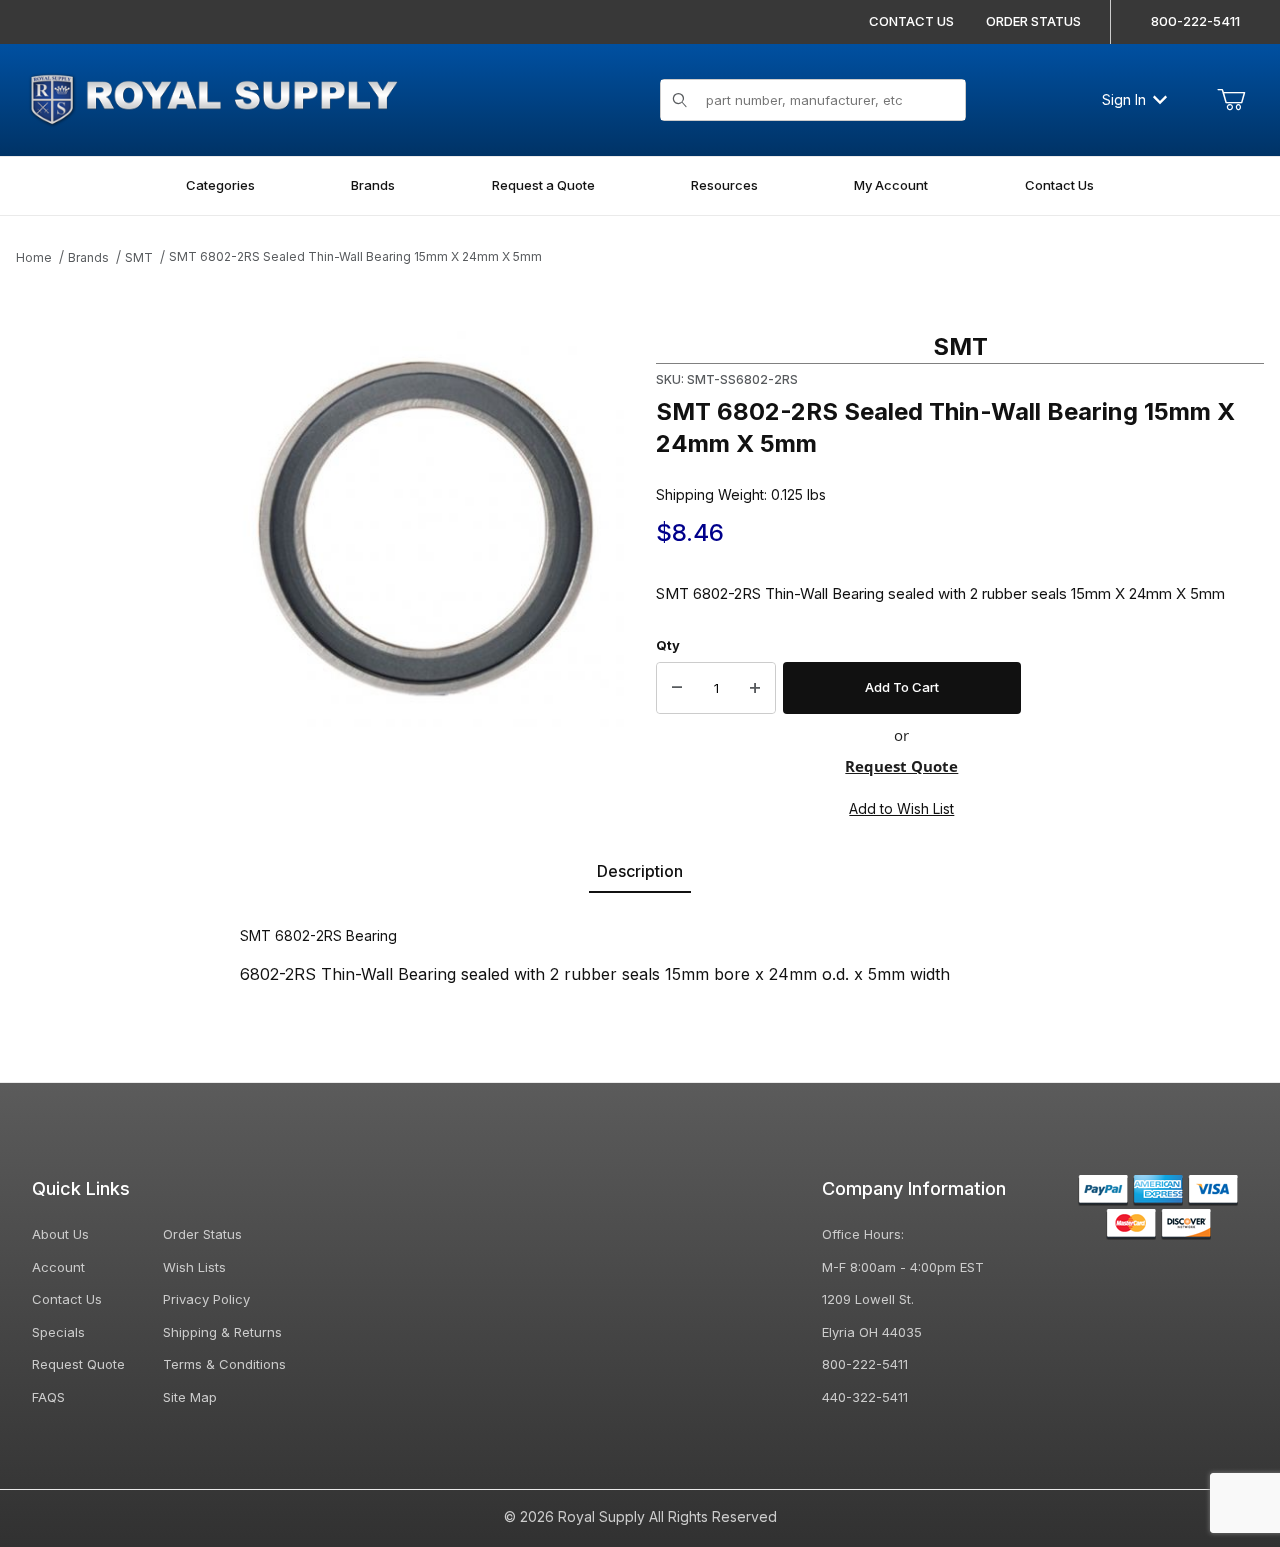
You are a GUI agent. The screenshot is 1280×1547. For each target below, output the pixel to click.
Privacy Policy (206, 1299)
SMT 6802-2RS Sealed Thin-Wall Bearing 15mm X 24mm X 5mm (355, 256)
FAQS (48, 1397)
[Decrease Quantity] (677, 688)
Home (34, 257)
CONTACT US (911, 21)
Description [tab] (640, 871)
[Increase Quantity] (755, 688)
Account (58, 1267)
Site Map (190, 1397)
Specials (58, 1332)
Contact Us (67, 1299)
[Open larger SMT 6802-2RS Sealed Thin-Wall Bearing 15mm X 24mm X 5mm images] (426, 529)
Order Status (202, 1234)
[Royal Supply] (213, 97)
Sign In (1124, 99)
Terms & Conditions (224, 1364)
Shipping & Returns (222, 1332)
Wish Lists (194, 1267)
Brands (88, 257)
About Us (60, 1234)
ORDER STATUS (1033, 21)
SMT (139, 257)
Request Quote (901, 766)
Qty (668, 645)
